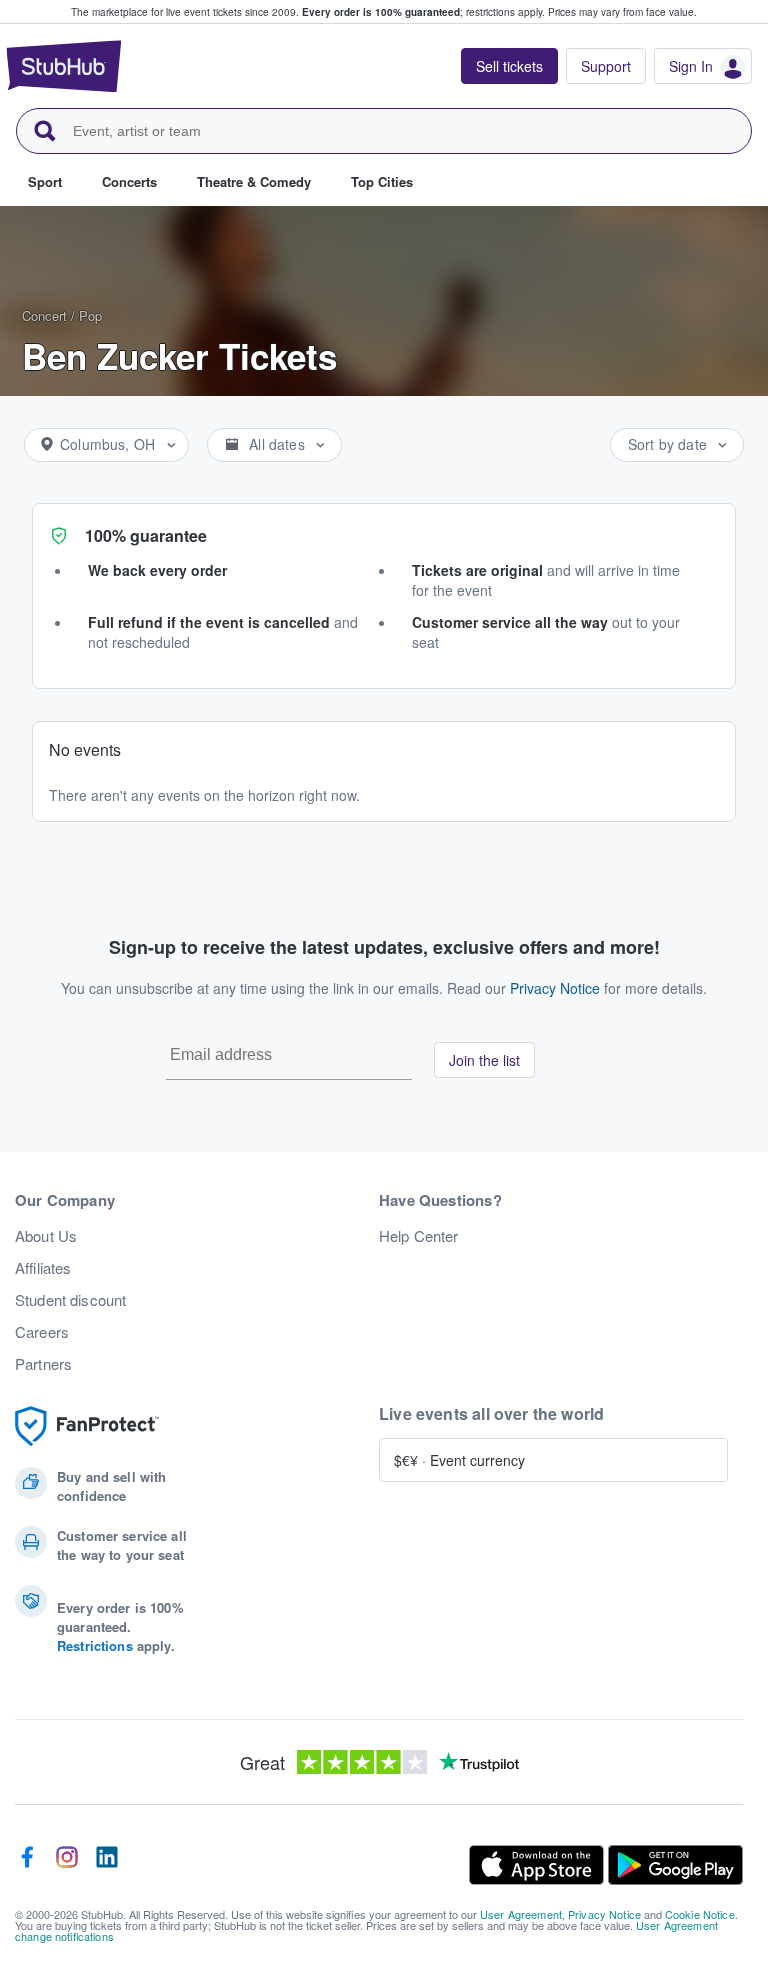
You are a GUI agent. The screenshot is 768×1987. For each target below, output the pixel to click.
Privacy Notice (555, 988)
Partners (43, 1364)
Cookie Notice (700, 1914)
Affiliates (43, 1268)
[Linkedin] (107, 1865)
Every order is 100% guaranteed (423, 12)
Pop (90, 315)
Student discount (70, 1300)
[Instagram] (67, 1865)
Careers (42, 1332)
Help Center (419, 1236)
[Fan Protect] (87, 1426)
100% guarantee (146, 535)
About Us (46, 1236)
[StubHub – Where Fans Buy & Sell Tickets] (64, 66)
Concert (44, 315)
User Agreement (521, 1914)
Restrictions (95, 1645)
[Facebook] (27, 1865)
